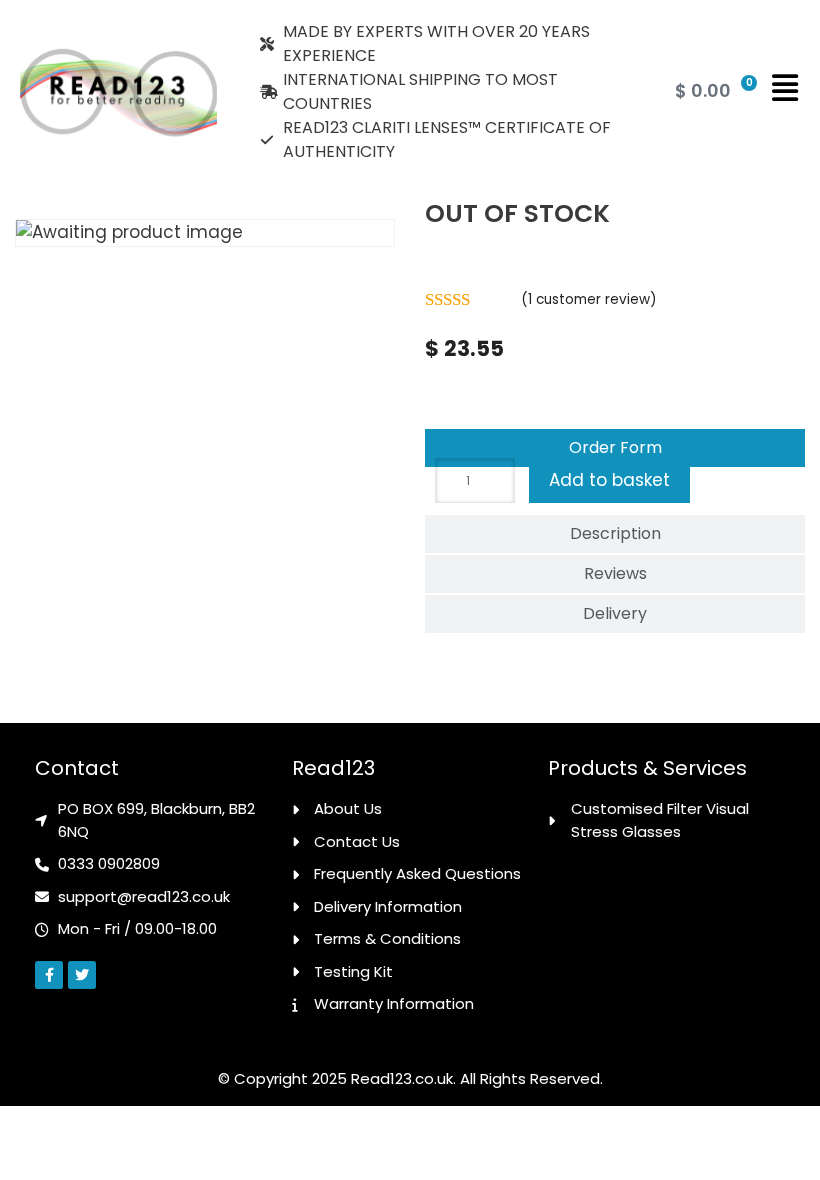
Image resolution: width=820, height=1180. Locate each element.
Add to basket (609, 480)
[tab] (615, 448)
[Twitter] (82, 975)
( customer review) (589, 299)
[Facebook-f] (49, 975)
